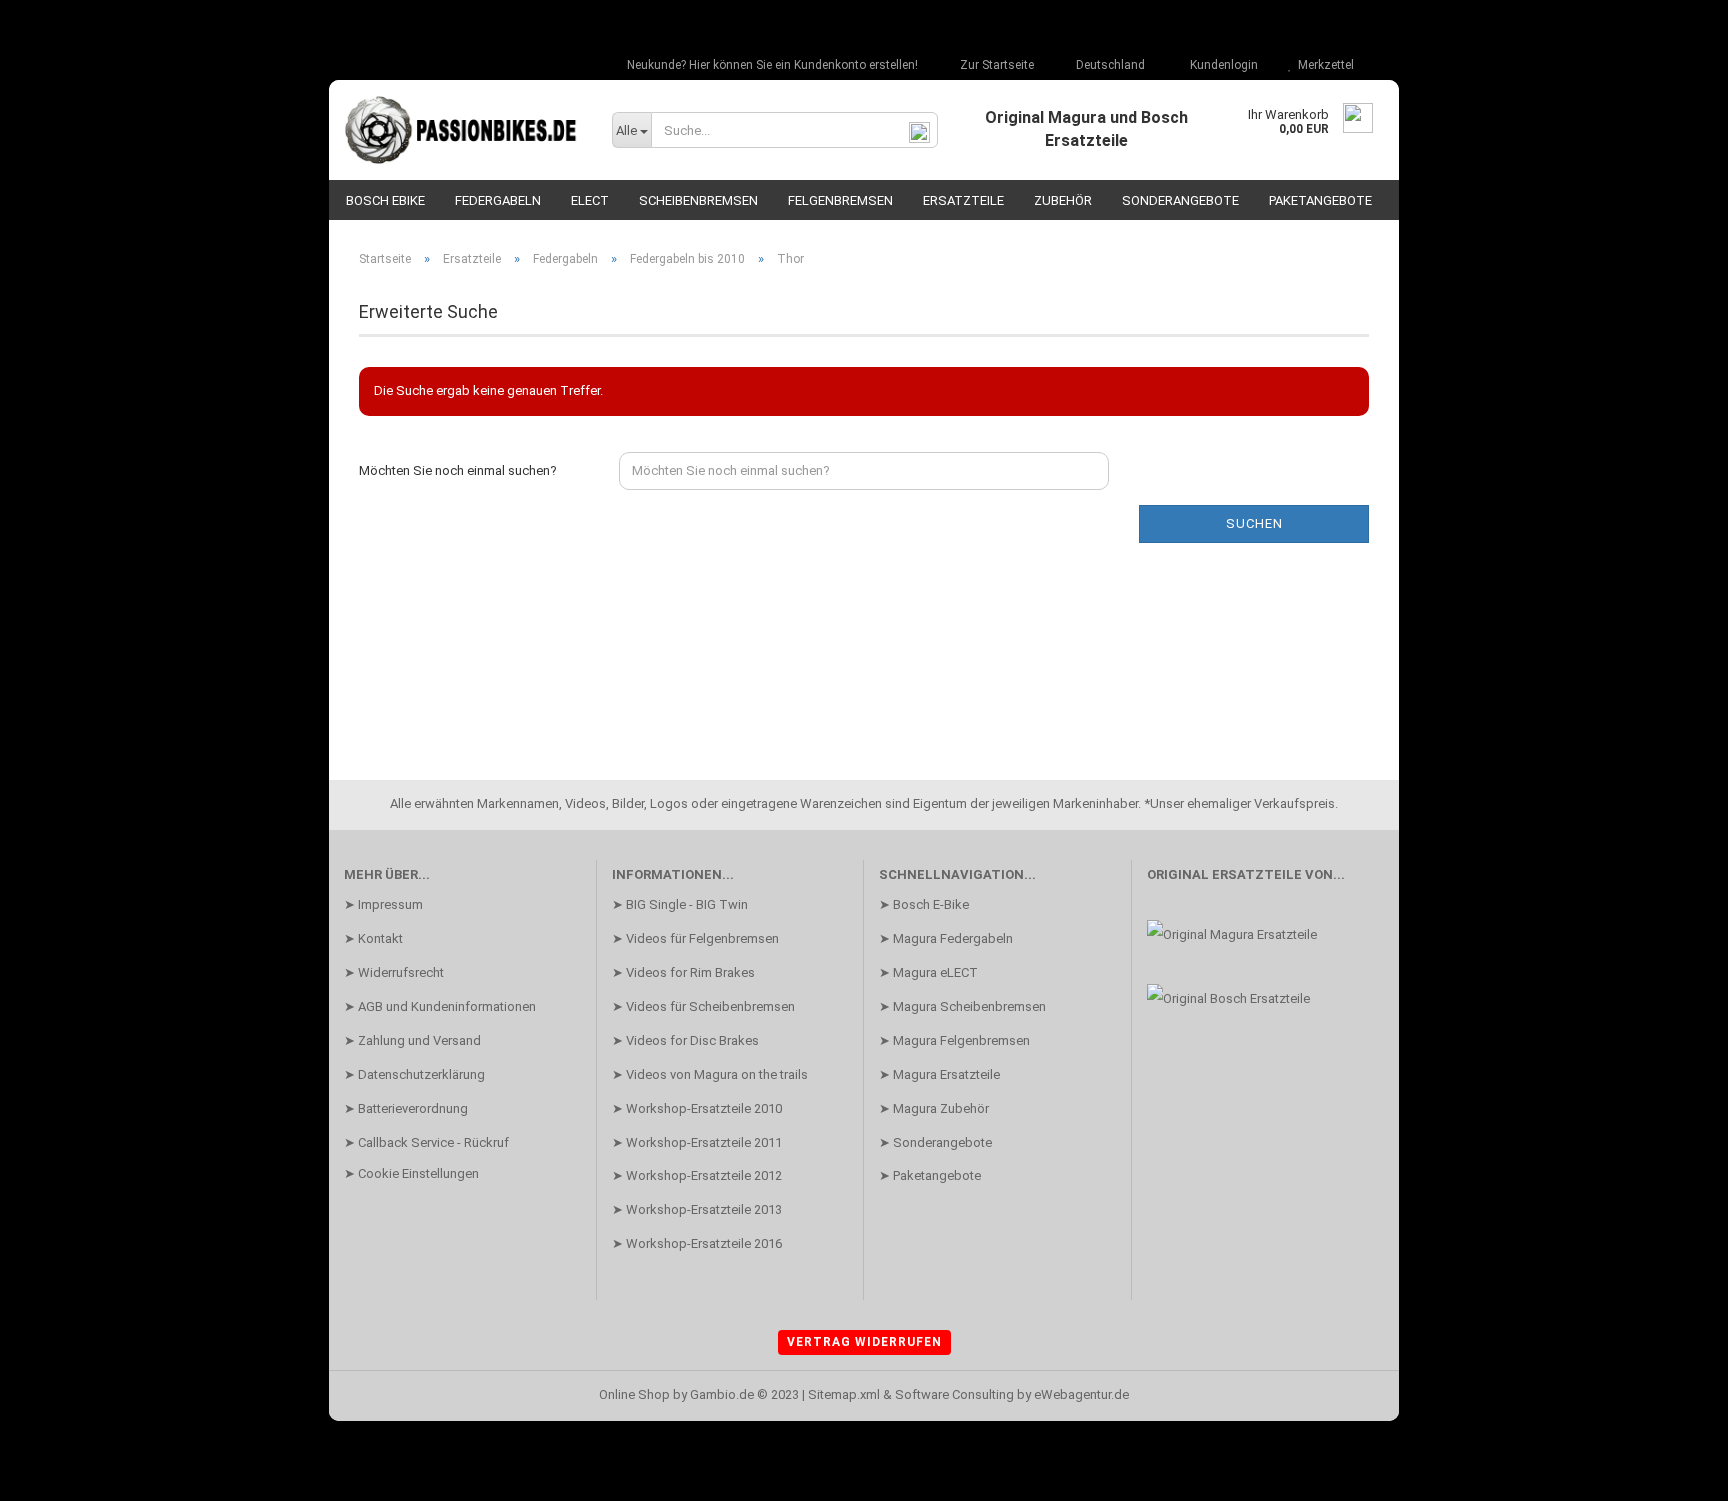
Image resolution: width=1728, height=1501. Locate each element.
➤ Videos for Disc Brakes (685, 1040)
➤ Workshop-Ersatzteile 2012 (697, 1175)
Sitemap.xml (844, 1394)
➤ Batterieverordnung (406, 1108)
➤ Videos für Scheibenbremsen (703, 1006)
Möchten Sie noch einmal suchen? (458, 470)
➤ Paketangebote (930, 1175)
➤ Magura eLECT (928, 972)
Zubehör (1063, 200)
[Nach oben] (1673, 1471)
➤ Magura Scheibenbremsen (962, 1006)
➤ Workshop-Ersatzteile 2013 (697, 1209)
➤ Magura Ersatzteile (939, 1074)
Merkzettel (1323, 65)
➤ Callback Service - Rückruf (426, 1142)
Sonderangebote (1180, 200)
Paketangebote (1320, 200)
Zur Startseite (995, 65)
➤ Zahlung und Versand (412, 1040)
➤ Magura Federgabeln (946, 938)
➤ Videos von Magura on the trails (710, 1074)
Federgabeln (498, 200)
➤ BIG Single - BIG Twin (680, 904)
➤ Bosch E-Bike (924, 904)
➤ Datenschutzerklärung (414, 1074)
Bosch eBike (385, 200)
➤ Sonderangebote (935, 1142)
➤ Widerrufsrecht (394, 972)
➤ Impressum (383, 904)
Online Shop (634, 1394)
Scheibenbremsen (698, 200)
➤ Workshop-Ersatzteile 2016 (697, 1243)
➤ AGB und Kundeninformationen (440, 1006)
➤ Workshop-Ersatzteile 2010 (697, 1108)
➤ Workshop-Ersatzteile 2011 (697, 1142)
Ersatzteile (963, 200)
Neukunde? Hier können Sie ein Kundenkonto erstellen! (771, 65)
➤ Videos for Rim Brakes (683, 972)
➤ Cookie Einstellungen (411, 1173)
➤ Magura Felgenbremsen (954, 1040)
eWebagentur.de (1081, 1394)
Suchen (1254, 523)
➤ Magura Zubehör (934, 1108)
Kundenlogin (1221, 65)
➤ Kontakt (373, 938)
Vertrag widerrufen (864, 1342)
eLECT (590, 200)
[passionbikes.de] (463, 130)
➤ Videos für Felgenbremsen (695, 938)
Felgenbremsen (840, 200)
